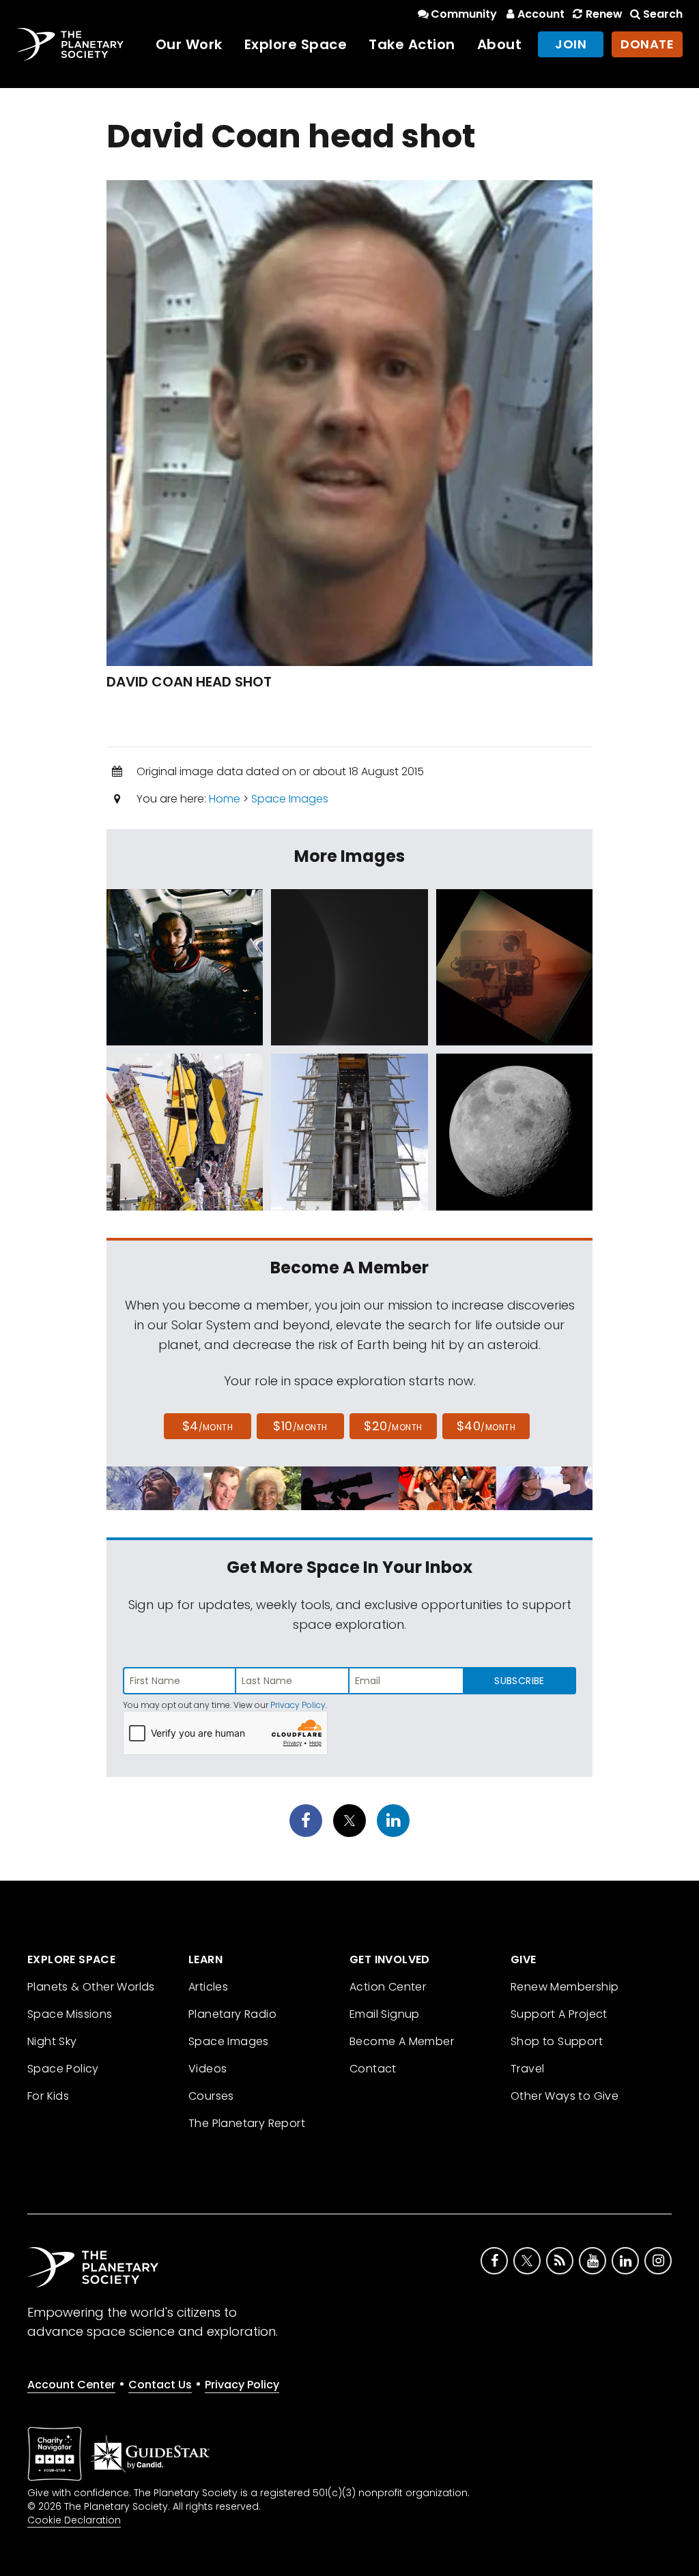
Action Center (388, 1987)
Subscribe (519, 1681)
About (500, 44)
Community (464, 14)
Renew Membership (565, 1987)
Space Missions (70, 2014)
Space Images (290, 799)
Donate (647, 44)
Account (541, 14)
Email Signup (385, 2014)
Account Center (71, 2385)
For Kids (48, 2096)
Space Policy (63, 2069)
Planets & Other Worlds (91, 1987)
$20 (393, 1426)
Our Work (189, 44)
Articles (208, 1987)
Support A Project (559, 2014)
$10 (300, 1426)
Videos (208, 2069)
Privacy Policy (298, 1705)
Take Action (412, 44)
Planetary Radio (232, 2014)
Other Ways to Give (565, 2096)
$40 (486, 1426)
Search (663, 14)
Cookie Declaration (74, 2520)
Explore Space (296, 44)
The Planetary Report (247, 2123)
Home (225, 799)
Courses (211, 2096)
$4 (208, 1426)
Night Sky (52, 2041)
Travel (527, 2069)
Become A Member (402, 2041)
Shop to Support (557, 2041)
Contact (373, 2069)
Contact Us (160, 2385)
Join (571, 44)
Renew (604, 14)
